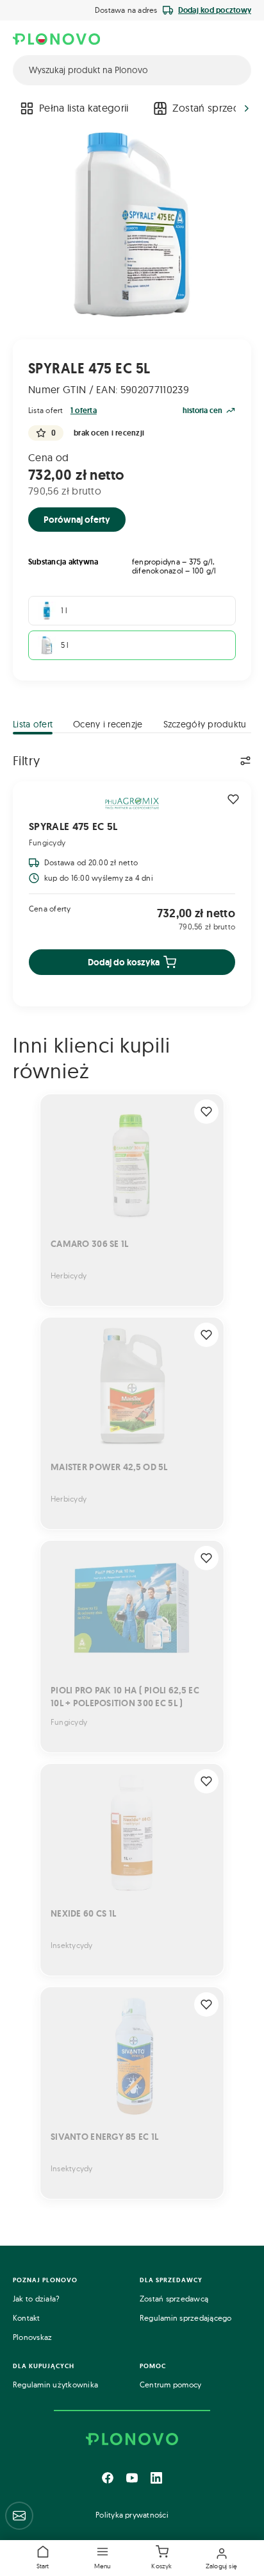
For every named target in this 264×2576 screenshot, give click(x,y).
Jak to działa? (36, 2299)
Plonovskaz (32, 2337)
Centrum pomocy (170, 2385)
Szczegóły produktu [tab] (205, 724)
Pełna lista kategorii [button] (84, 108)
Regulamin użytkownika (55, 2385)
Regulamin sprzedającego (186, 2318)
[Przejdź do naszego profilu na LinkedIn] (156, 2478)
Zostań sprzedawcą (174, 2299)
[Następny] (247, 108)
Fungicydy (47, 843)
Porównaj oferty (77, 520)
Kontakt (27, 2318)
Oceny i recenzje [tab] (108, 724)
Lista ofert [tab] (33, 724)
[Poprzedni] (17, 108)
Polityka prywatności (132, 2515)
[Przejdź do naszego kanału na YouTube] (132, 2478)
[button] (103, 2558)
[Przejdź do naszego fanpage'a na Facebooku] (108, 2478)
